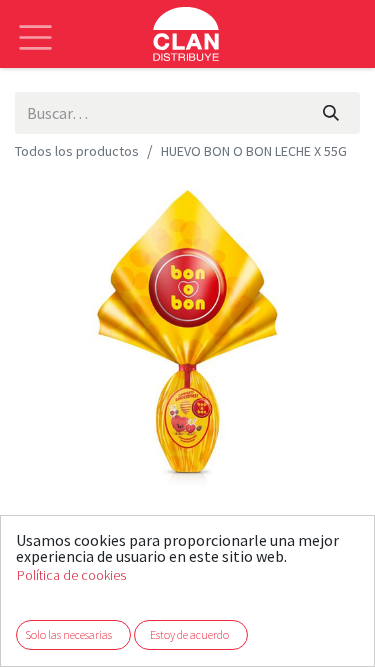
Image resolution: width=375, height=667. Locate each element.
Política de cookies (71, 575)
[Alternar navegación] (35, 22)
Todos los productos (77, 151)
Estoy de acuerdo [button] (189, 634)
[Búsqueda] (331, 113)
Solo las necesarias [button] (68, 634)
